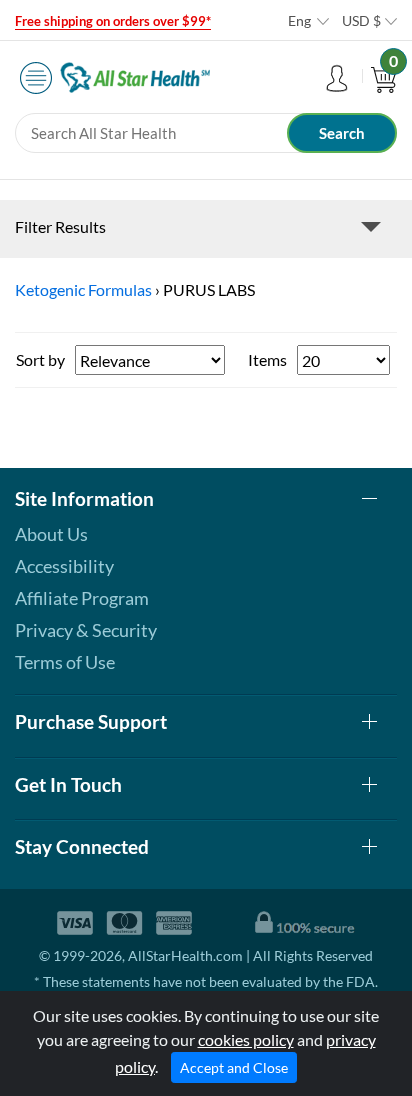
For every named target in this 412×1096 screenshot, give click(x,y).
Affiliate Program (82, 598)
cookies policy (246, 1039)
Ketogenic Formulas (83, 289)
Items (267, 359)
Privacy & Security (86, 630)
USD (361, 20)
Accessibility (64, 566)
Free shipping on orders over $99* (113, 21)
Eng (299, 20)
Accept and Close (234, 1067)
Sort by (40, 359)
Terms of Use (65, 662)
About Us (51, 534)
